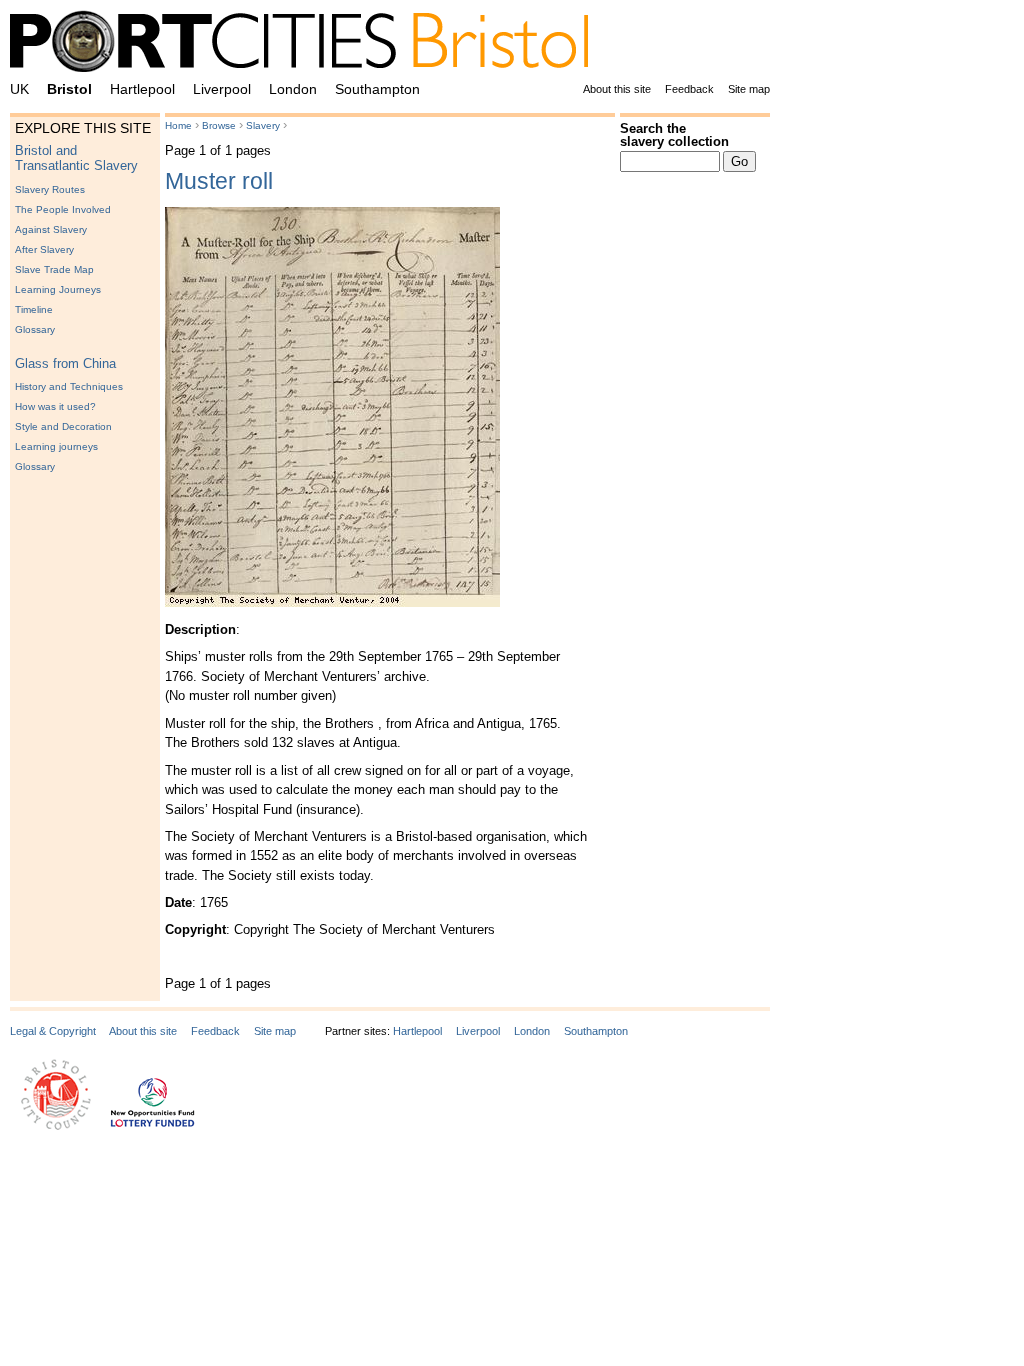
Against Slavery (51, 229)
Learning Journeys (58, 289)
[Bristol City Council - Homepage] (56, 1126)
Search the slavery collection (674, 135)
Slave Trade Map (54, 269)
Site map (749, 89)
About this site (617, 89)
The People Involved (63, 209)
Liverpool (222, 89)
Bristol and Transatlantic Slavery (76, 158)
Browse (219, 125)
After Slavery (44, 249)
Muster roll (219, 181)
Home (178, 125)
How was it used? (55, 406)
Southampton (377, 89)
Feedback (689, 89)
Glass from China (65, 363)
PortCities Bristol (307, 45)
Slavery (263, 125)
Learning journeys (56, 446)
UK (19, 89)
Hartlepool (142, 89)
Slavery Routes (50, 189)
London (293, 89)
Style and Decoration (63, 426)
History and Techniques (69, 386)
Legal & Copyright (53, 1031)
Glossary (35, 329)
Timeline (34, 309)
